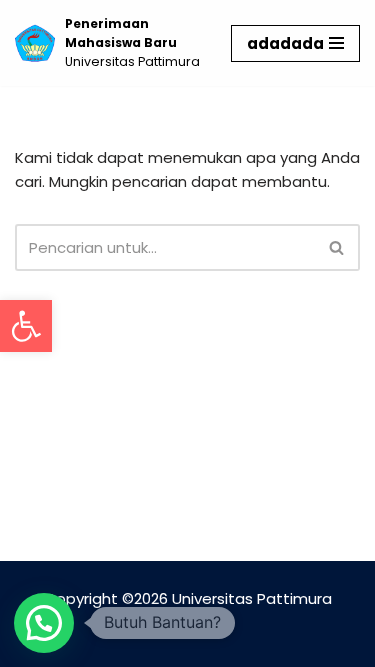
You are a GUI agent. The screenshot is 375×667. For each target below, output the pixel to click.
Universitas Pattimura (252, 598)
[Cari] (337, 247)
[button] (26, 326)
